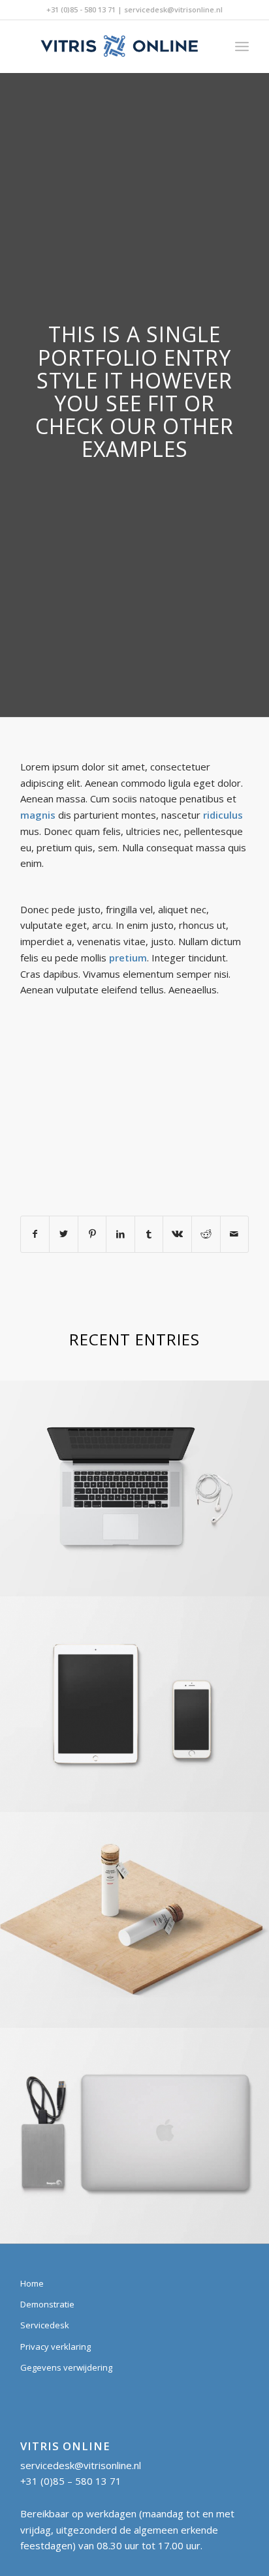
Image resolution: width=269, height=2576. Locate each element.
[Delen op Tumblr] (149, 1234)
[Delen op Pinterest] (92, 1234)
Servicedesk (45, 2325)
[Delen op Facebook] (35, 1234)
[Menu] (242, 46)
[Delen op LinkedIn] (120, 1234)
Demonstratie (47, 2304)
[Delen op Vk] (177, 1234)
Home (32, 2283)
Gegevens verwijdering (66, 2367)
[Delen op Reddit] (206, 1234)
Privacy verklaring (55, 2347)
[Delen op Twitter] (64, 1234)
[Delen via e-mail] (235, 1234)
